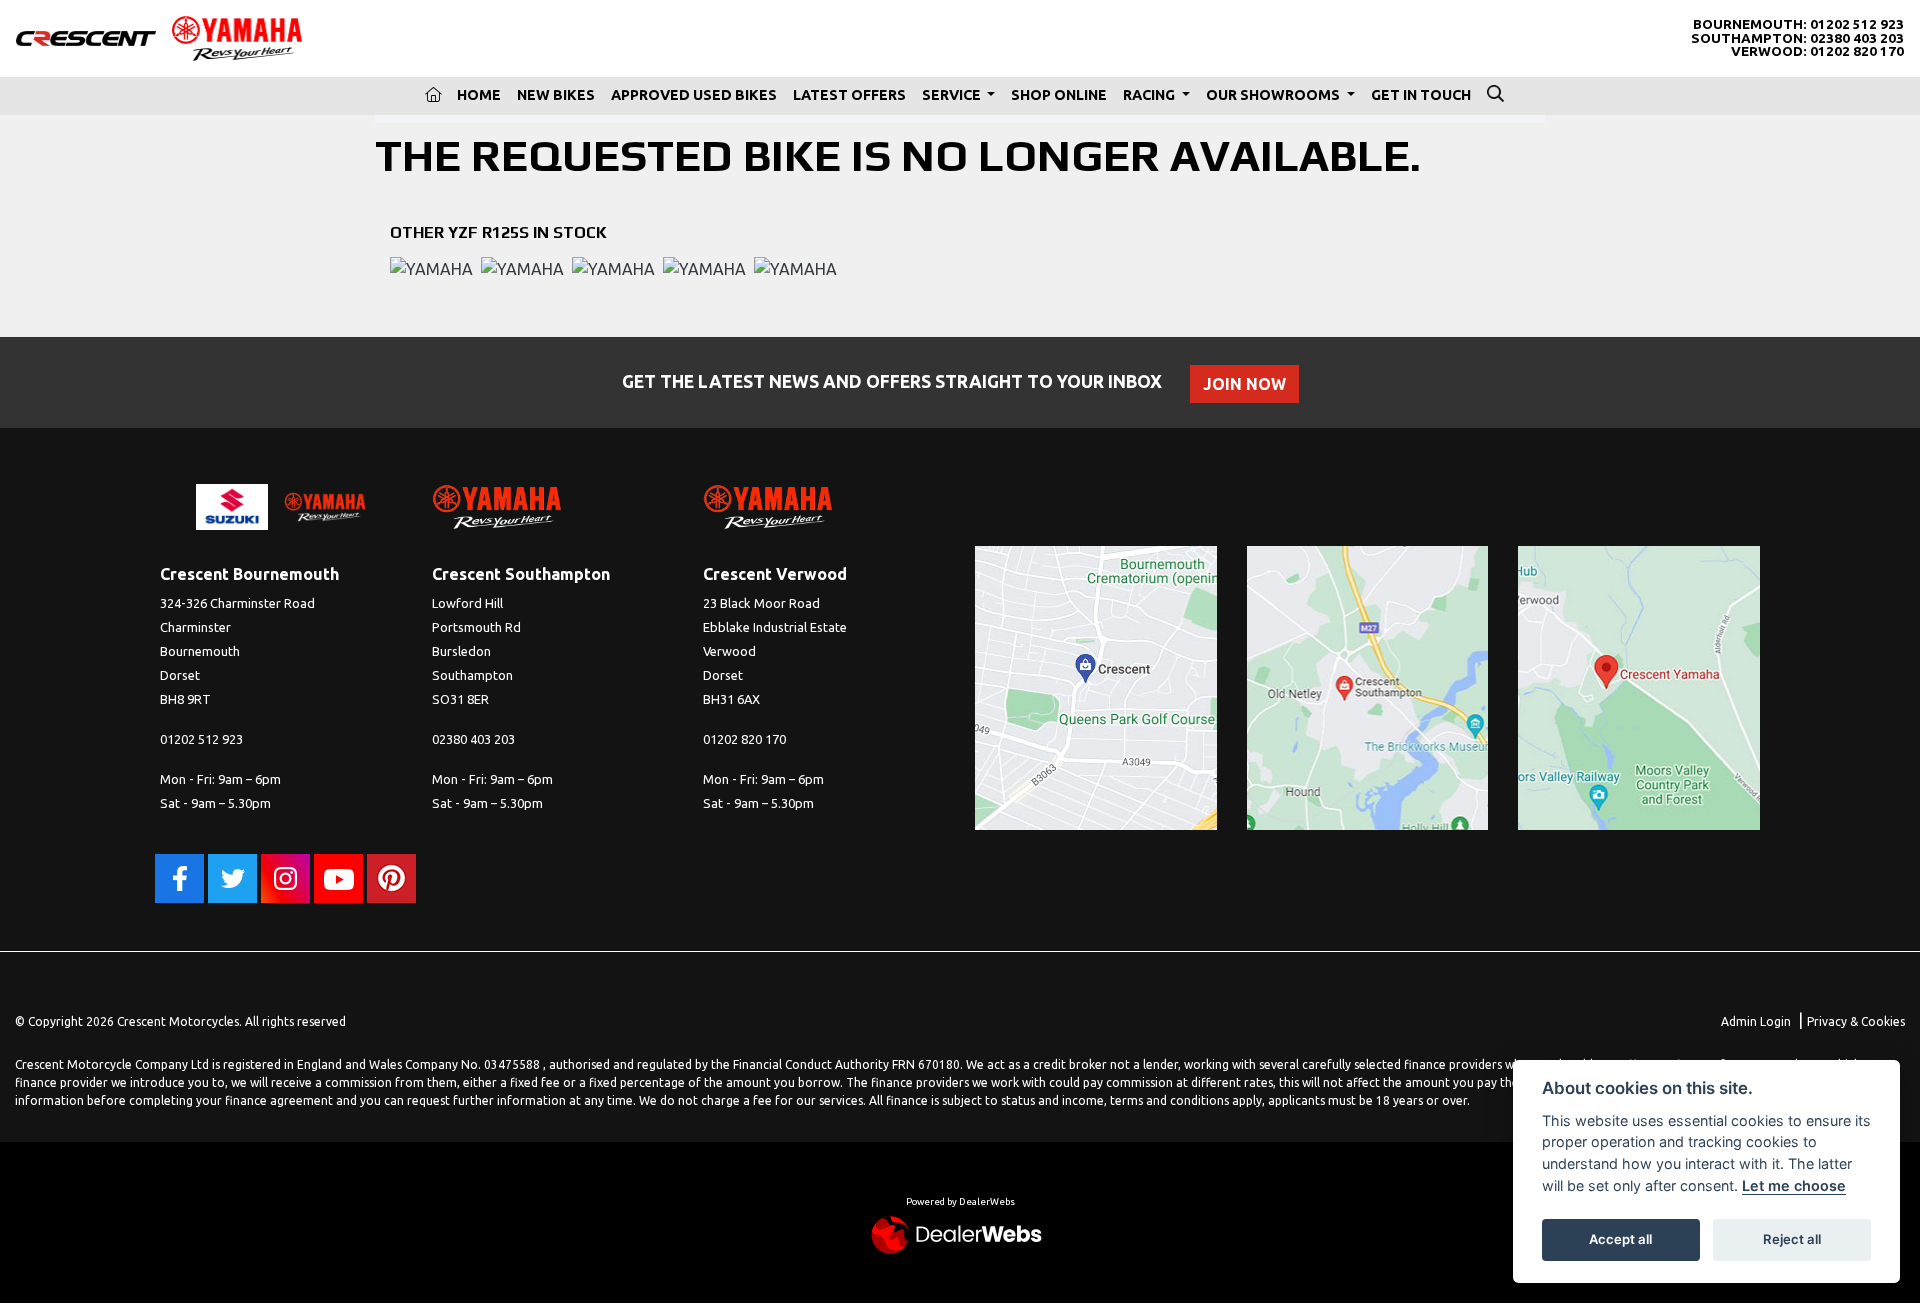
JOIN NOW (1244, 384)
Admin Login (1756, 1021)
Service (953, 95)
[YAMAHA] (431, 271)
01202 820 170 (1857, 51)
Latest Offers (849, 95)
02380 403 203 (1857, 38)
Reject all (1792, 1239)
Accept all (1620, 1239)
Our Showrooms (1274, 95)
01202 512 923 (1857, 24)
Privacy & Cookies (1856, 1021)
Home (479, 95)
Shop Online (1059, 95)
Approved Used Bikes (694, 95)
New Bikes (556, 95)
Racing (1150, 95)
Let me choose (1794, 1185)
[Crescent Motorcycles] (86, 37)
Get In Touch (1421, 95)
